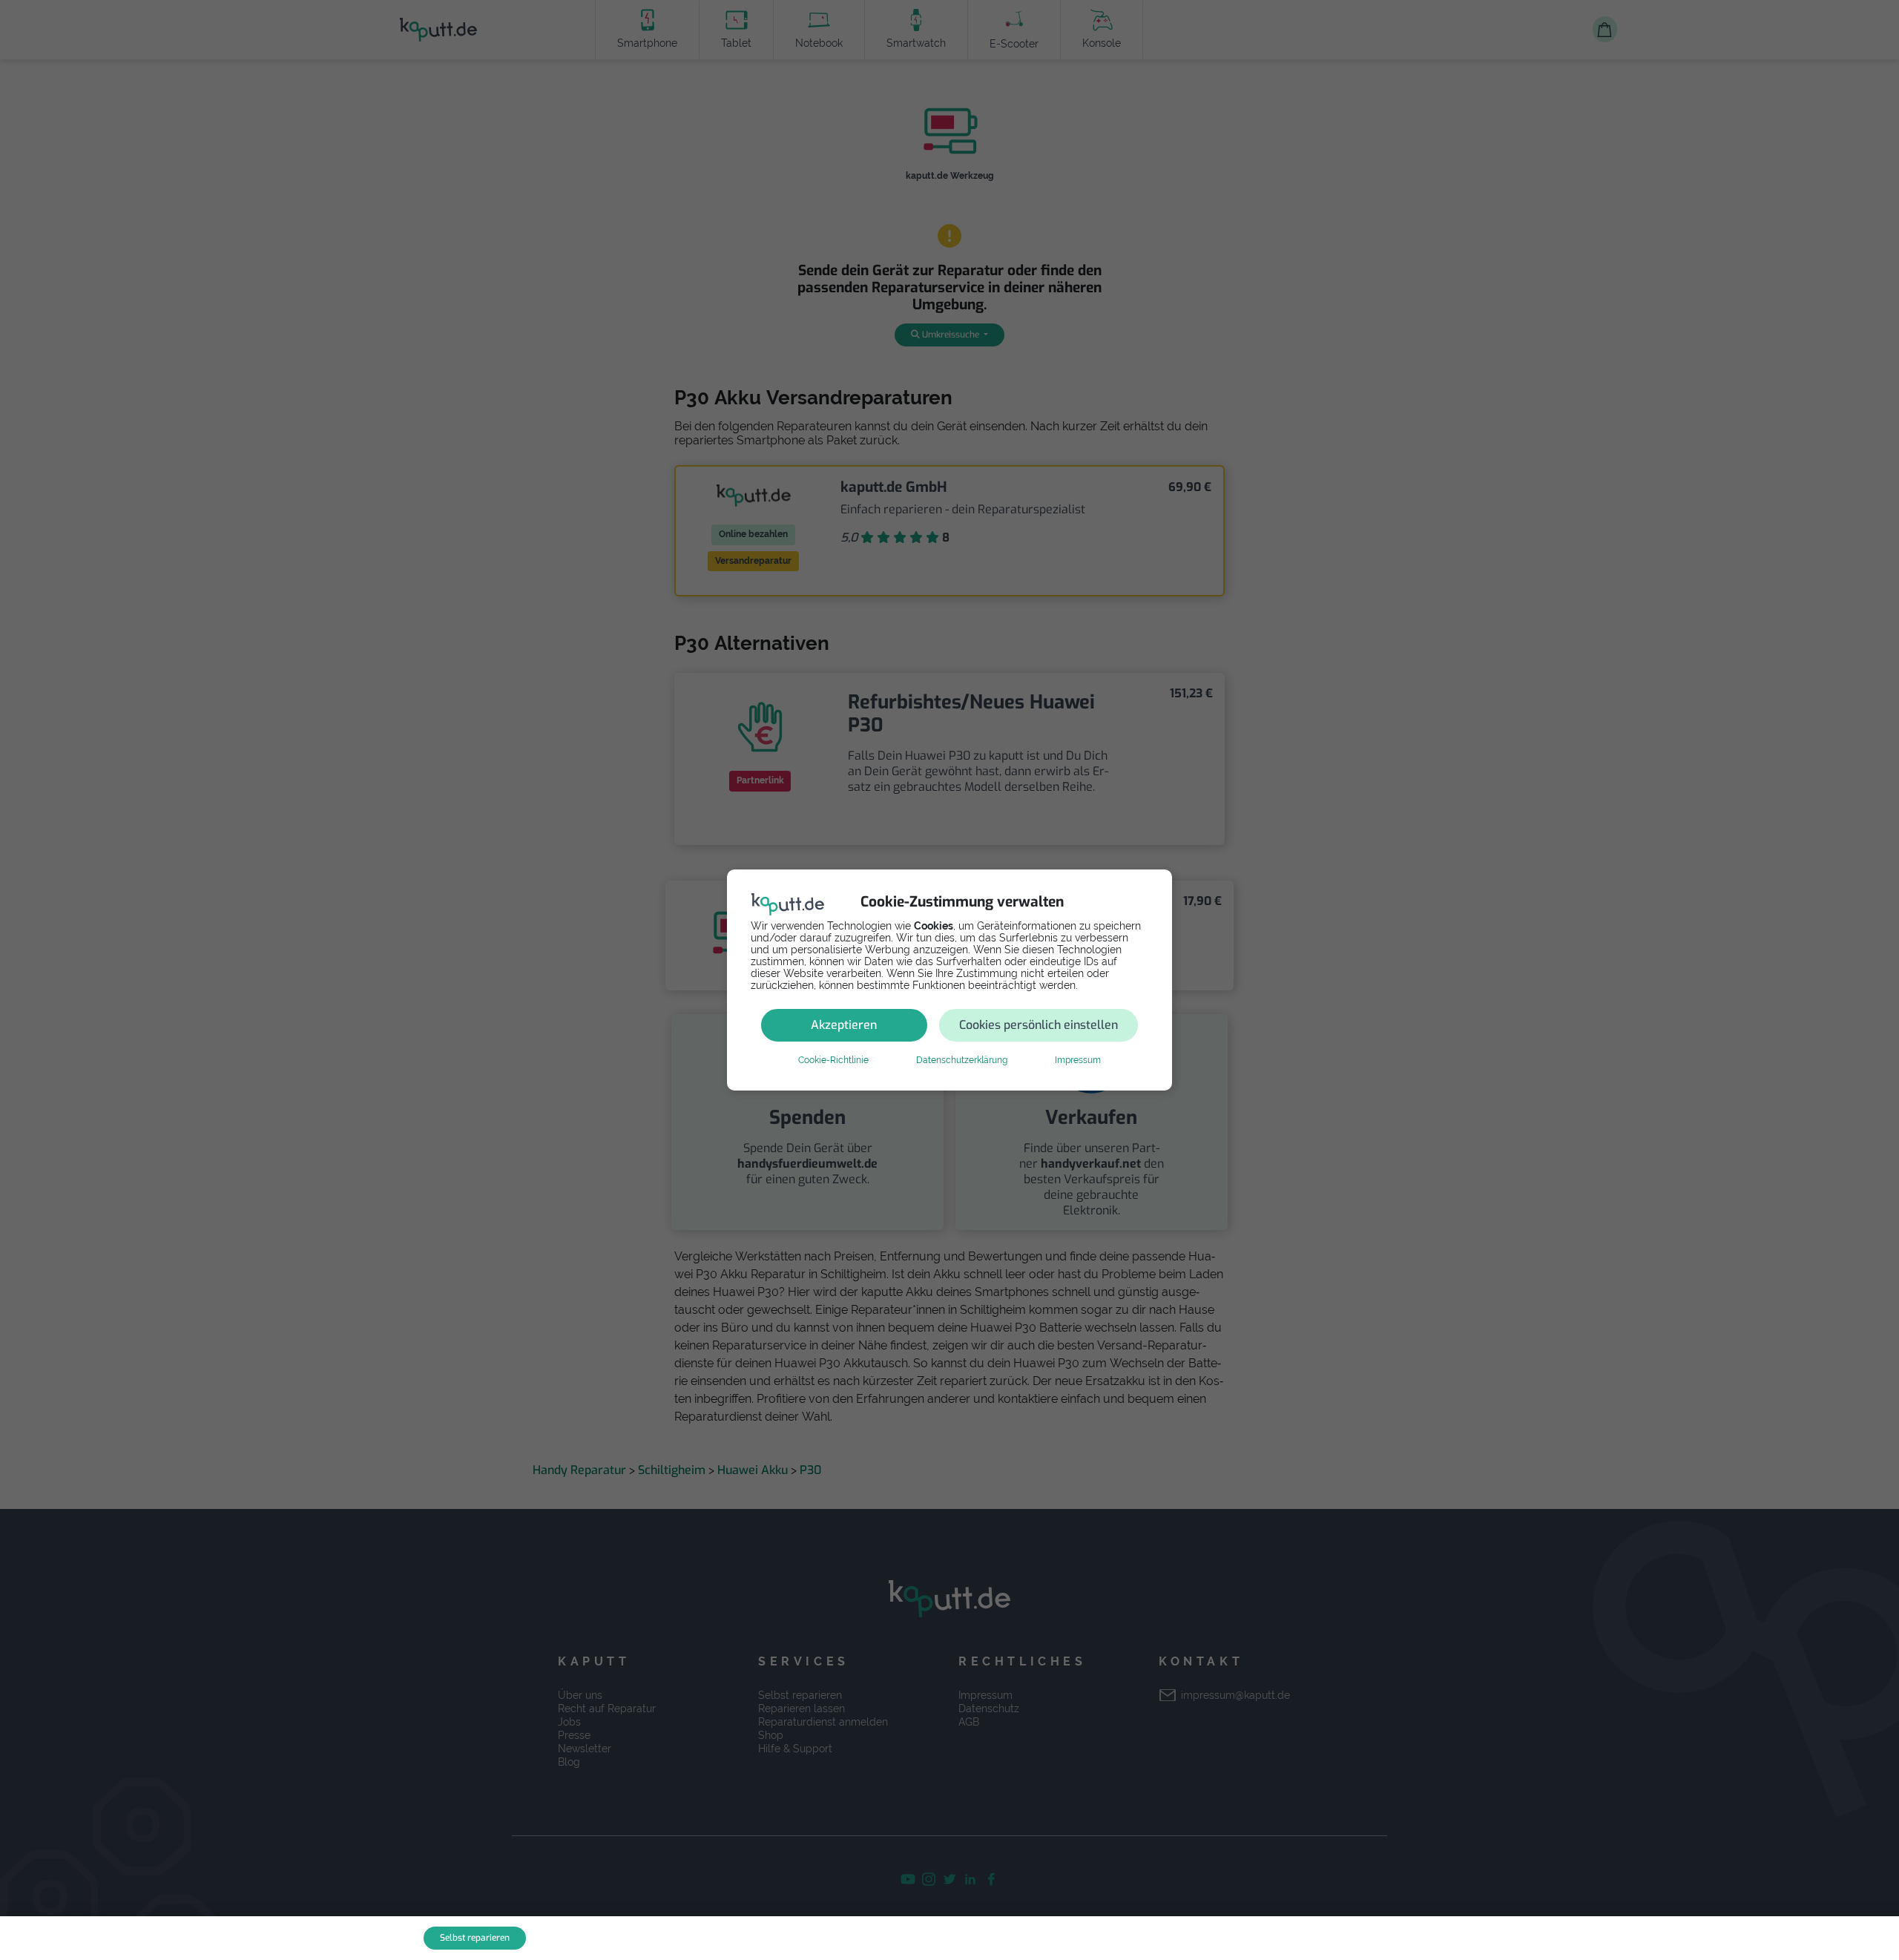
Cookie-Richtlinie (833, 1060)
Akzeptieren (844, 1025)
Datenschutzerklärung (962, 1060)
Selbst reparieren (475, 1938)
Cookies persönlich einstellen (1039, 1025)
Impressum (1078, 1060)
